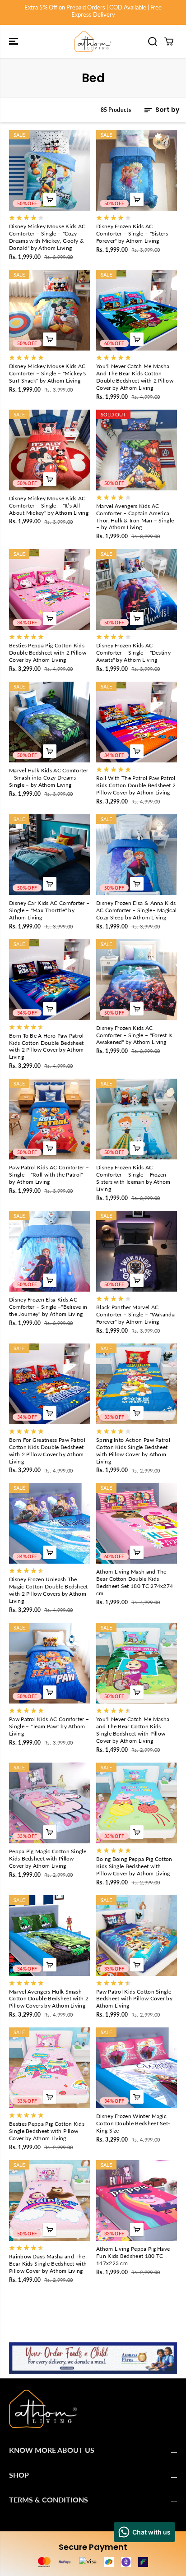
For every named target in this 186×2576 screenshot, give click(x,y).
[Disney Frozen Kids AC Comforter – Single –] (137, 170)
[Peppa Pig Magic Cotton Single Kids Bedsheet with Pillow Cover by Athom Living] (49, 1803)
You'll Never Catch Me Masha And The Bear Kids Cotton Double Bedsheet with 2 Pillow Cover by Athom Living (135, 377)
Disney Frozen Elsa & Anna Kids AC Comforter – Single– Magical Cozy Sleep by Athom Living (136, 910)
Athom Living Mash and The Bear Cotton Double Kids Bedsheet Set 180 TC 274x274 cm (135, 1582)
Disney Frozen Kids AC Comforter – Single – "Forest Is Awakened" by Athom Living (134, 1035)
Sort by (167, 110)
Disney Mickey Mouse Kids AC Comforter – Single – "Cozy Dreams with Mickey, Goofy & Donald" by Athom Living (47, 237)
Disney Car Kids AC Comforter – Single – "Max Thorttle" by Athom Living (49, 910)
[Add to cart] (50, 199)
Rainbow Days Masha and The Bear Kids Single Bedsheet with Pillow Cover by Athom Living (48, 2264)
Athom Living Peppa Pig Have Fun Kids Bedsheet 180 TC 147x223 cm (133, 2256)
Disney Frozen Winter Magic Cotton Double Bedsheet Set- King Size (133, 2123)
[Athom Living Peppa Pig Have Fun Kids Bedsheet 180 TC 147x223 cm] (137, 2200)
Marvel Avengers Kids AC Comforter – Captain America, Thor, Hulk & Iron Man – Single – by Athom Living (135, 517)
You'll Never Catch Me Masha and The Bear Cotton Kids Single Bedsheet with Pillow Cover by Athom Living (133, 1730)
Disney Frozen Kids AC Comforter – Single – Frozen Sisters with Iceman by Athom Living (133, 1178)
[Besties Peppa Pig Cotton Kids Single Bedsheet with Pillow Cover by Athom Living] (49, 2068)
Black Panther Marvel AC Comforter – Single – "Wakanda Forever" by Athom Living (135, 1314)
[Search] (153, 42)
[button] (14, 42)
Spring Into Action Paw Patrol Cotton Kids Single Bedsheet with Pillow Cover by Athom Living (133, 1451)
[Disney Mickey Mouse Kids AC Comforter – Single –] (49, 170)
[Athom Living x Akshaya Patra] (93, 2358)
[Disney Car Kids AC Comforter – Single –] (49, 855)
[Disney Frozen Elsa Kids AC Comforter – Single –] (49, 1251)
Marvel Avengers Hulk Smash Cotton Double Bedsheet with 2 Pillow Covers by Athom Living (49, 1999)
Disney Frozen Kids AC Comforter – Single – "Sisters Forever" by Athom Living (132, 233)
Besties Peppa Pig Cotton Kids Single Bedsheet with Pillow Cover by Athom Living (47, 2131)
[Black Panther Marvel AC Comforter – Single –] (137, 1251)
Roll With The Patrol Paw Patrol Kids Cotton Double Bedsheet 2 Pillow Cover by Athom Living (136, 785)
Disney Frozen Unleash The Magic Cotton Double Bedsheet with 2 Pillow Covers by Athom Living (49, 1590)
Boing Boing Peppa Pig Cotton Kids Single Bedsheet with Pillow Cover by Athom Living (134, 1866)
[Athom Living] (93, 42)
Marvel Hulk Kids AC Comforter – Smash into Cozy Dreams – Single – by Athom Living (49, 778)
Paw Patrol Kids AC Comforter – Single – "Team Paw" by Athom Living (49, 1726)
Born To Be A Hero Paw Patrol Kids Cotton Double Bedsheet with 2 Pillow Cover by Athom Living (46, 1046)
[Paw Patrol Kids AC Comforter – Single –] (49, 1119)
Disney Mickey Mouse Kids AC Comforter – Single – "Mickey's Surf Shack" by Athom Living (47, 373)
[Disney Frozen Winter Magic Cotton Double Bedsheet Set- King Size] (137, 2068)
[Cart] (169, 42)
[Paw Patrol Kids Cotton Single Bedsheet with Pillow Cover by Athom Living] (137, 1936)
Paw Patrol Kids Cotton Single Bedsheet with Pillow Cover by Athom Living (134, 1999)
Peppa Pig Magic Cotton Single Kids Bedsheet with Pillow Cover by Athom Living (48, 1858)
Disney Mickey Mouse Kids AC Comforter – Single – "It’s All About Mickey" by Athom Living (49, 506)
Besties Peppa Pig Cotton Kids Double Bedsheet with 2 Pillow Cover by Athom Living (48, 653)
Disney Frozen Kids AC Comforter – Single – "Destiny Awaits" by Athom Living (133, 653)
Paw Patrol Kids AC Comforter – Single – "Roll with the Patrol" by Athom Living (49, 1175)
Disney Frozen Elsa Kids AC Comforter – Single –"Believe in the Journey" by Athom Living (48, 1307)
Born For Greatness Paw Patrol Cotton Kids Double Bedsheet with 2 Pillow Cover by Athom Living (47, 1451)
